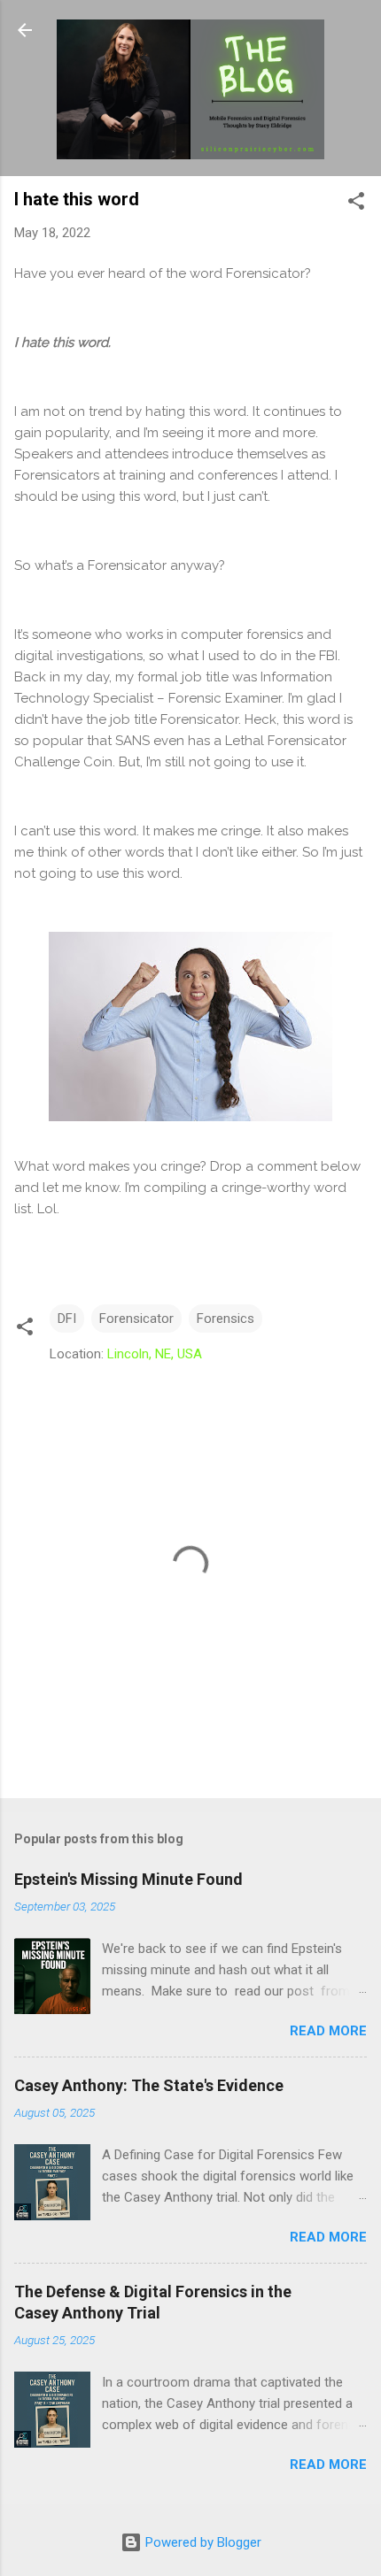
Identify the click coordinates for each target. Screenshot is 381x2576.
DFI (67, 1319)
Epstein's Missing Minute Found (128, 1879)
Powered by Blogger (202, 2542)
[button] (356, 204)
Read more (328, 2031)
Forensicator (136, 1319)
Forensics (225, 1319)
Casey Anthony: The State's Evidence (149, 2085)
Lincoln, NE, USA (155, 1354)
